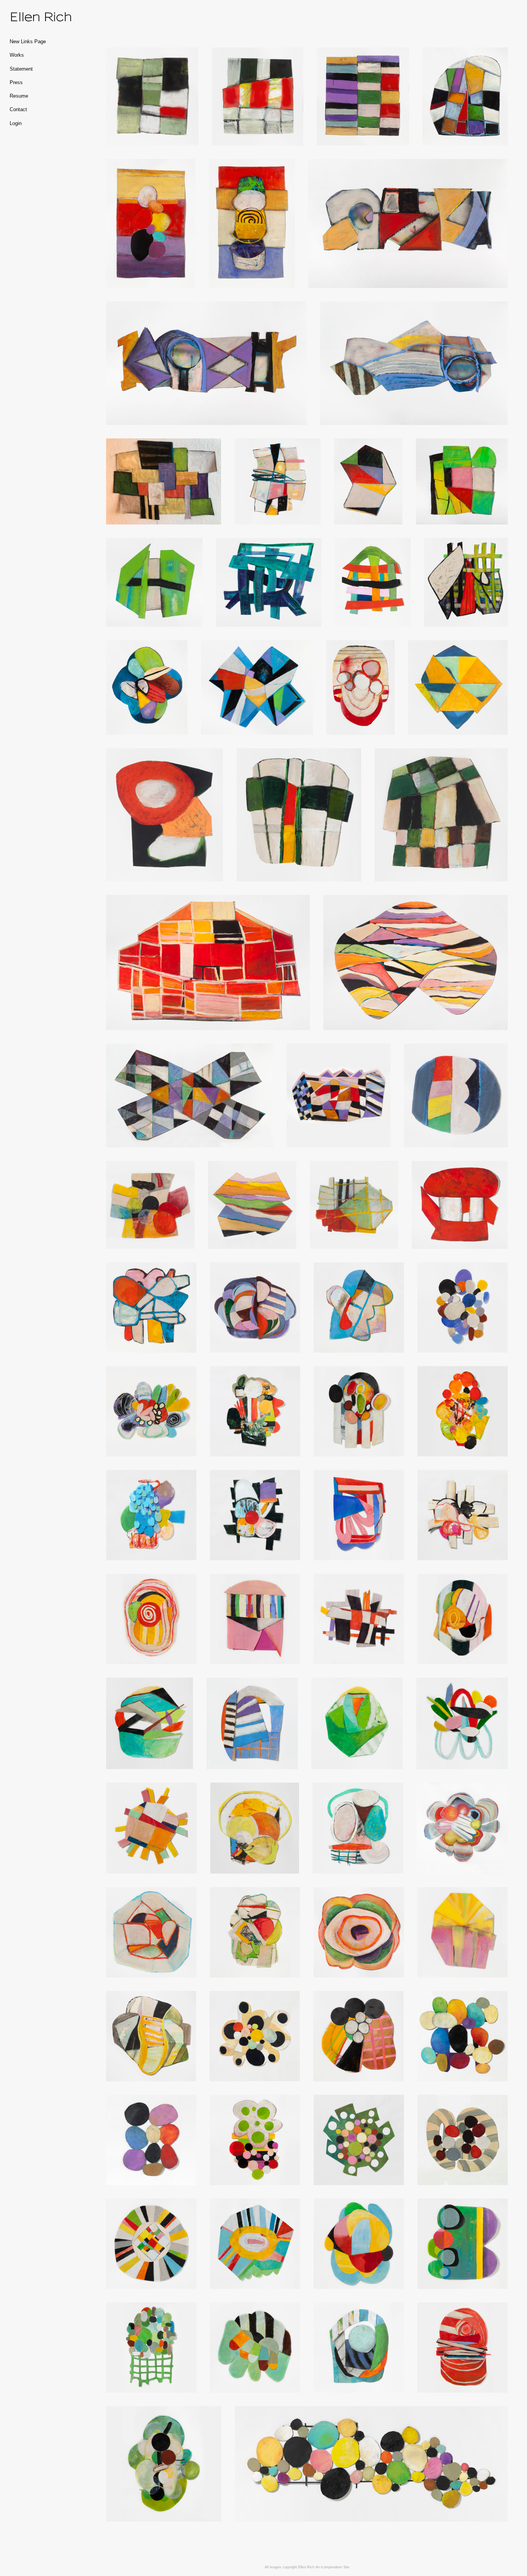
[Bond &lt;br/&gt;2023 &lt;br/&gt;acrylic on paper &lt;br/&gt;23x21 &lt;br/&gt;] (154, 582)
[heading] (29, 17)
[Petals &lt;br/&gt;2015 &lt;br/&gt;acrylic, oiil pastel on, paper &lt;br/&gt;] (151, 1411)
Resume (19, 96)
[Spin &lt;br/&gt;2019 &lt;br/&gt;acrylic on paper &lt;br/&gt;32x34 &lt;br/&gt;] (462, 1828)
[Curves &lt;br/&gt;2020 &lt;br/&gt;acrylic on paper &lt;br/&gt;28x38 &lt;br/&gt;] (416, 962)
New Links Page (28, 42)
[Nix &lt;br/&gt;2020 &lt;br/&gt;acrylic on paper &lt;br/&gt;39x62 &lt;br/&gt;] (190, 1095)
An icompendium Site (333, 2567)
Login (16, 123)
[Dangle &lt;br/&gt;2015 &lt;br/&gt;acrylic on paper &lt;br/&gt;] (255, 2348)
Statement (21, 69)
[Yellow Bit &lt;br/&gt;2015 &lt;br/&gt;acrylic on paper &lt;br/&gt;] (359, 1619)
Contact (18, 110)
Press (16, 83)
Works (17, 55)
